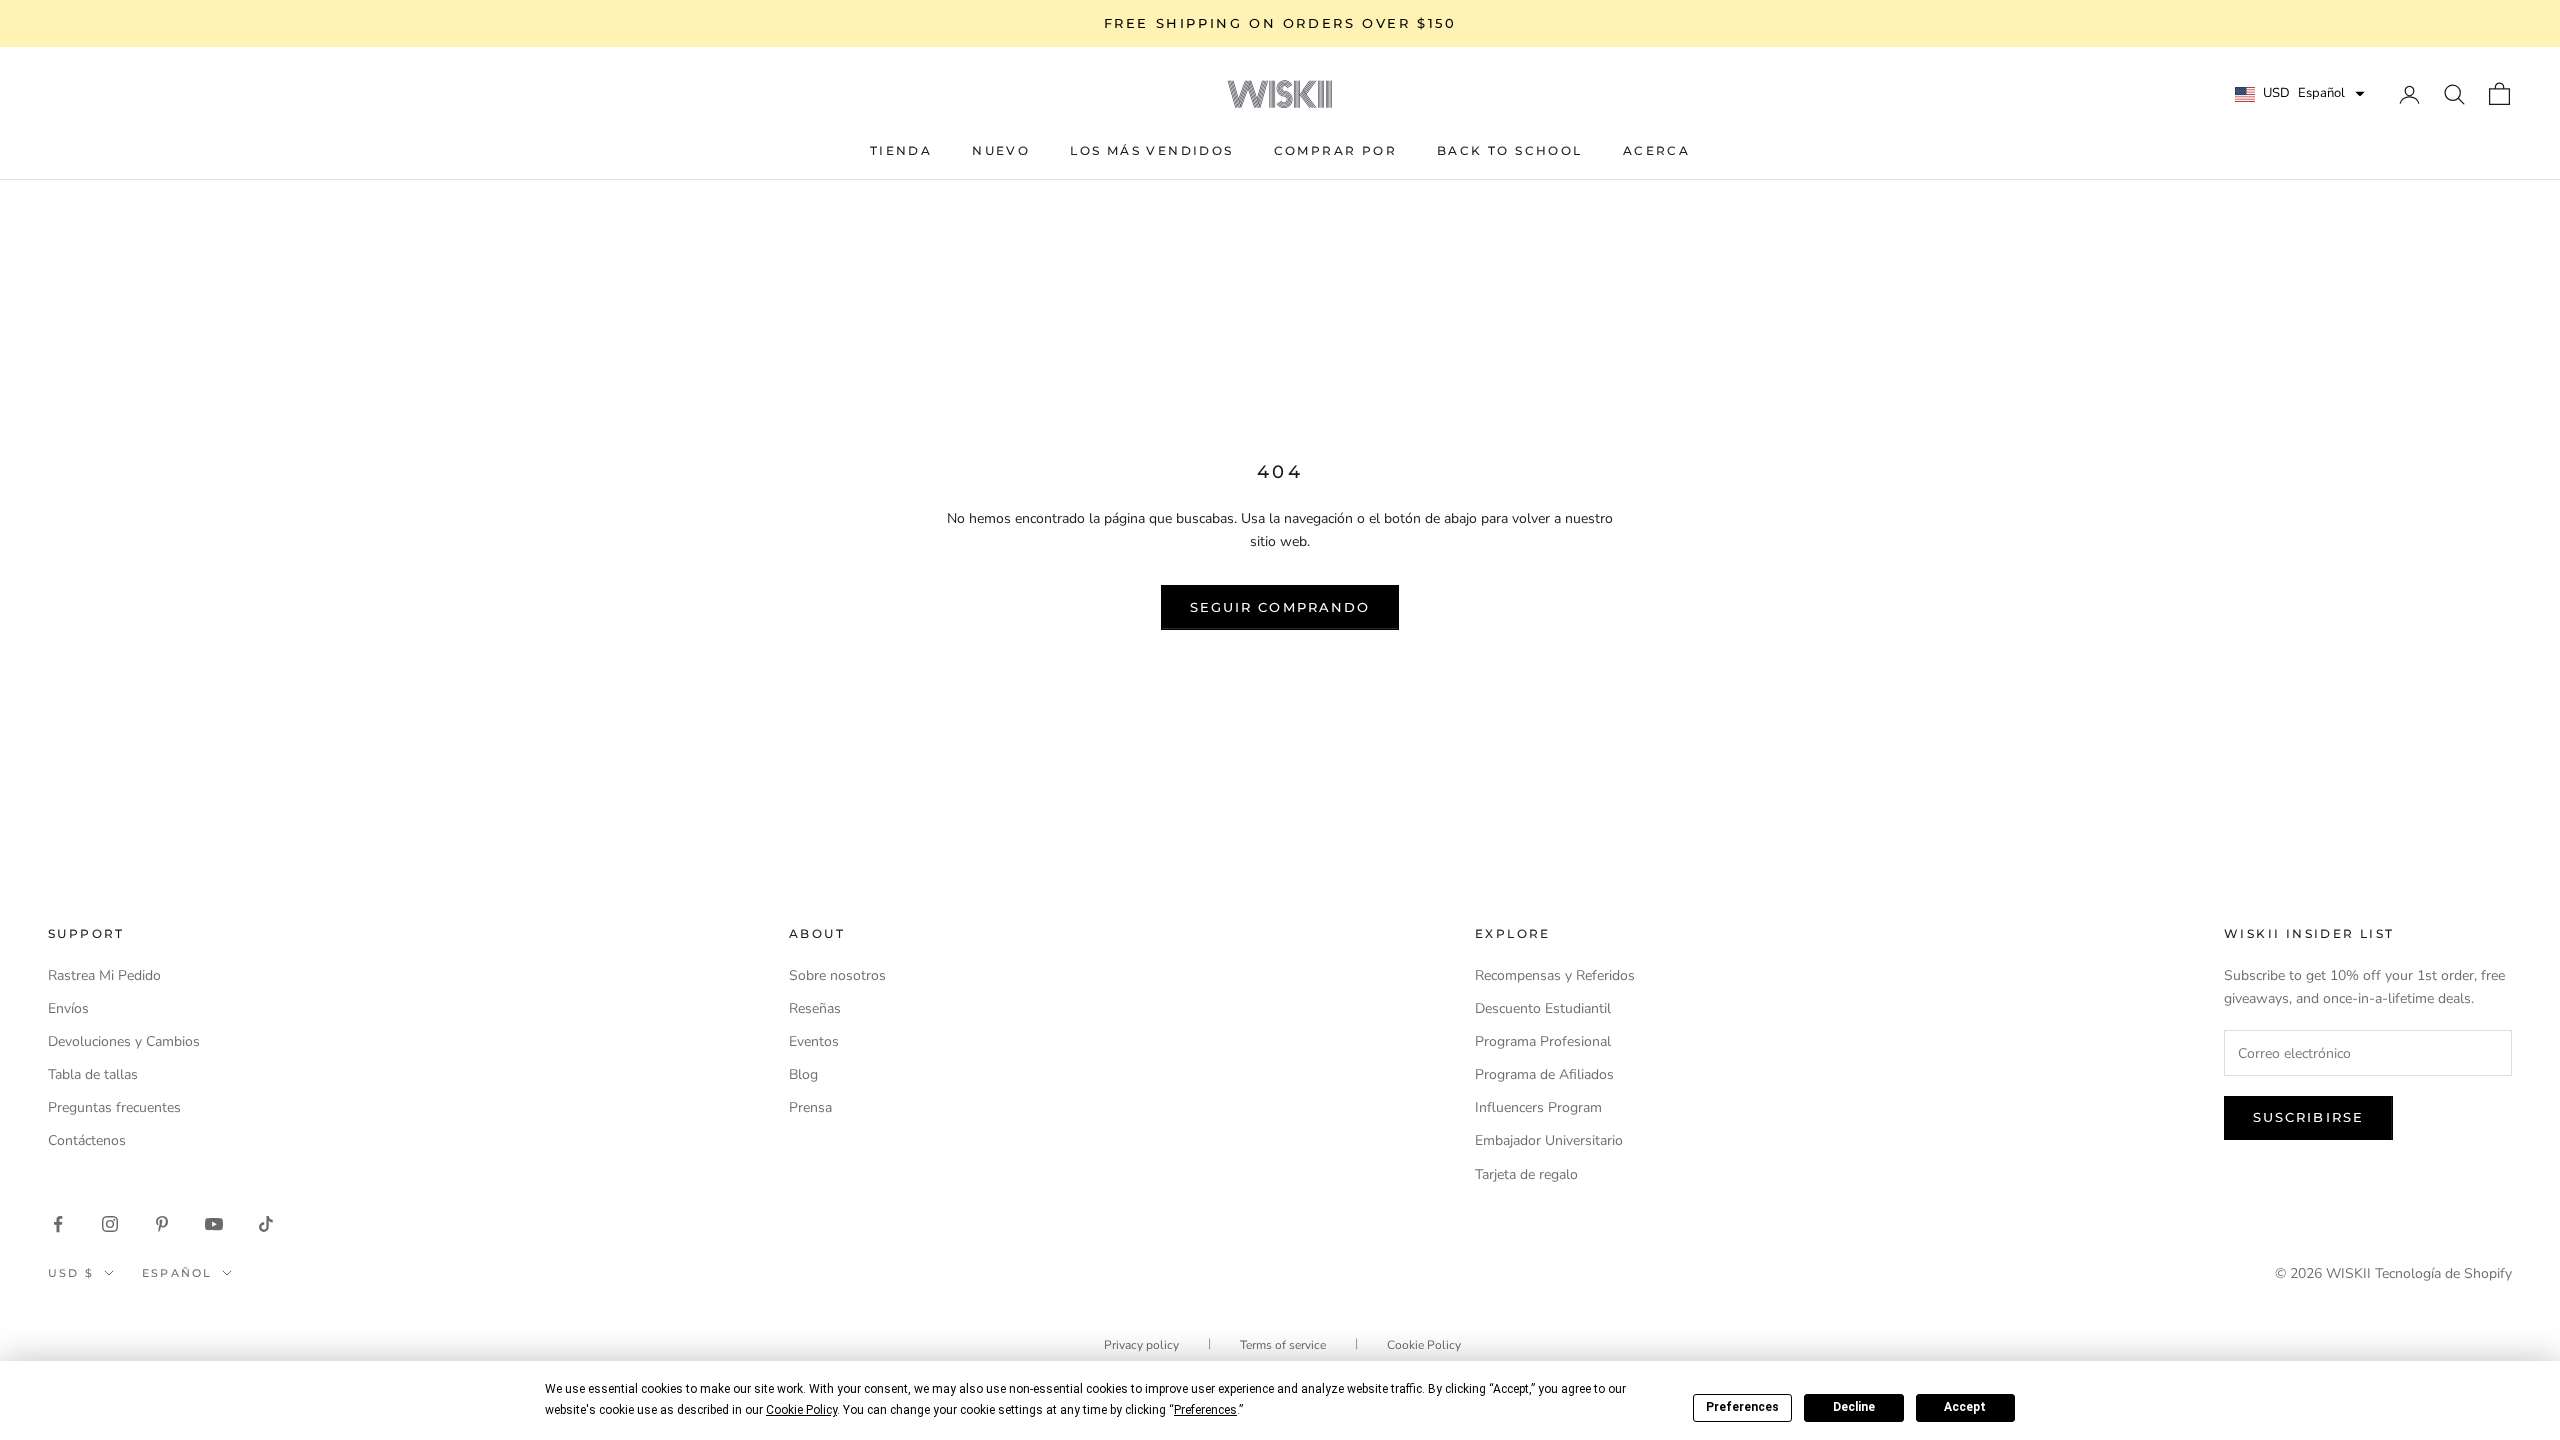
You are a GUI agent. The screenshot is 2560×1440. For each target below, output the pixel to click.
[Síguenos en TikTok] (266, 1224)
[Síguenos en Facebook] (58, 1224)
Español (177, 1273)
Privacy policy (1141, 1345)
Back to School (1510, 150)
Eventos (814, 1041)
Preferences (1742, 1407)
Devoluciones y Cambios (124, 1041)
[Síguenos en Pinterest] (162, 1224)
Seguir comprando (1280, 607)
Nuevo (1001, 150)
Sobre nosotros (837, 975)
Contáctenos (87, 1140)
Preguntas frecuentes (114, 1107)
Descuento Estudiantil (1543, 1008)
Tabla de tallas (93, 1074)
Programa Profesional (1543, 1041)
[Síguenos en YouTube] (214, 1224)
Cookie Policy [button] (801, 1410)
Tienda (901, 150)
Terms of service (1283, 1345)
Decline (1854, 1407)
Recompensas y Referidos (1555, 975)
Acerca (1656, 150)
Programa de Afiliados (1544, 1074)
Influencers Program (1538, 1107)
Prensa (810, 1107)
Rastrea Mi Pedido (104, 975)
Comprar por (1335, 150)
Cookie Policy (1424, 1345)
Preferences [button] (1205, 1410)
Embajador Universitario (1549, 1140)
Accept (1965, 1407)
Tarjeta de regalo (1526, 1174)
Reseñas (815, 1008)
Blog (803, 1074)
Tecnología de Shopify (2443, 1273)
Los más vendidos (1151, 150)
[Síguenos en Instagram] (110, 1224)
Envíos (68, 1008)
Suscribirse (2308, 1117)
